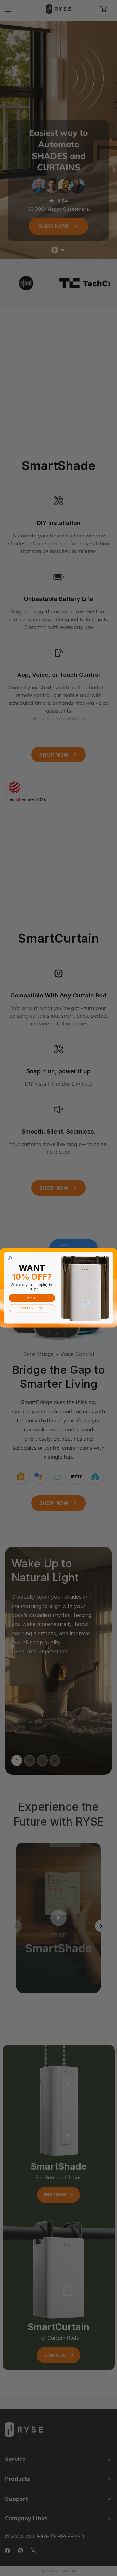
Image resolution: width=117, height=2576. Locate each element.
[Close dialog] (10, 1259)
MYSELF (32, 1298)
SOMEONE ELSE (32, 1308)
